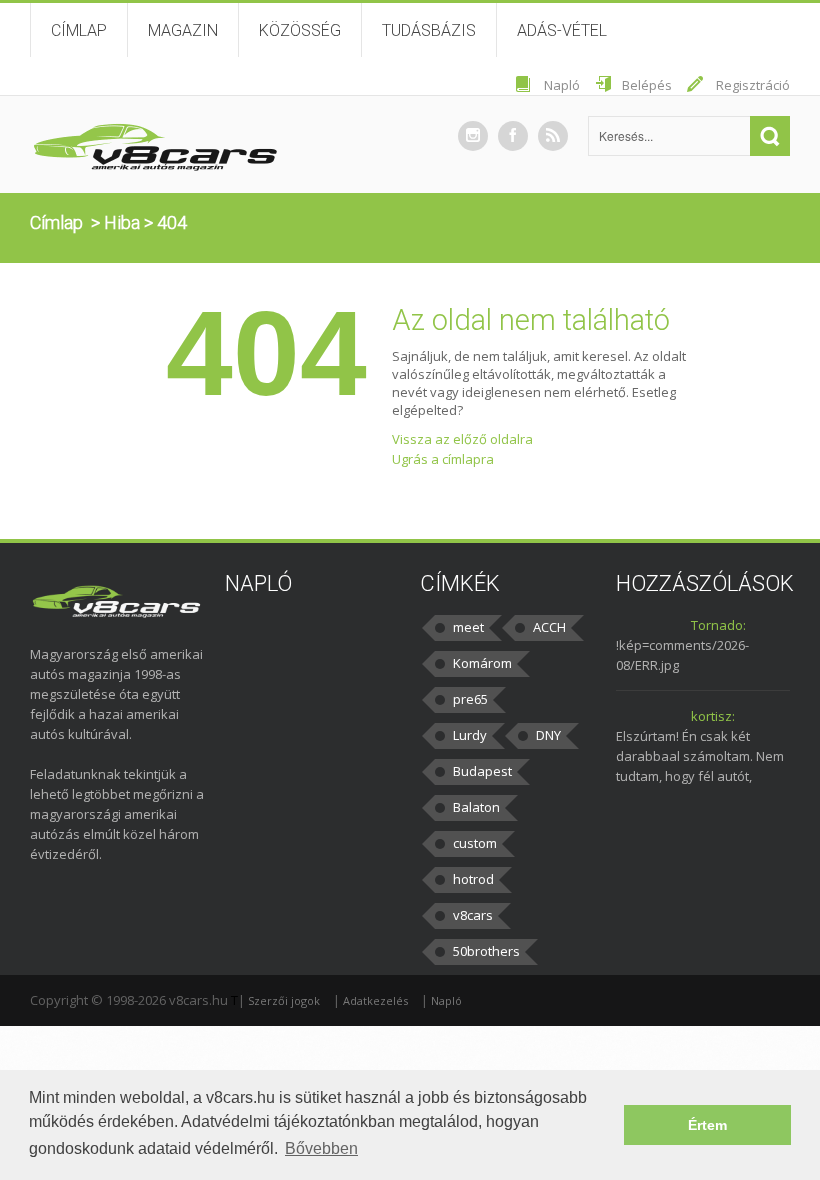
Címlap (79, 30)
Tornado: (718, 625)
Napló (562, 85)
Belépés (647, 85)
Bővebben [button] (321, 1148)
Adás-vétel (562, 30)
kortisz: (713, 716)
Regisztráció (753, 85)
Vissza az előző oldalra (462, 439)
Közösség (300, 30)
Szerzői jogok (284, 1000)
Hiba (122, 222)
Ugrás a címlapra (443, 459)
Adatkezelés (375, 1000)
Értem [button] (707, 1125)
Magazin (183, 30)
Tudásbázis (429, 30)
